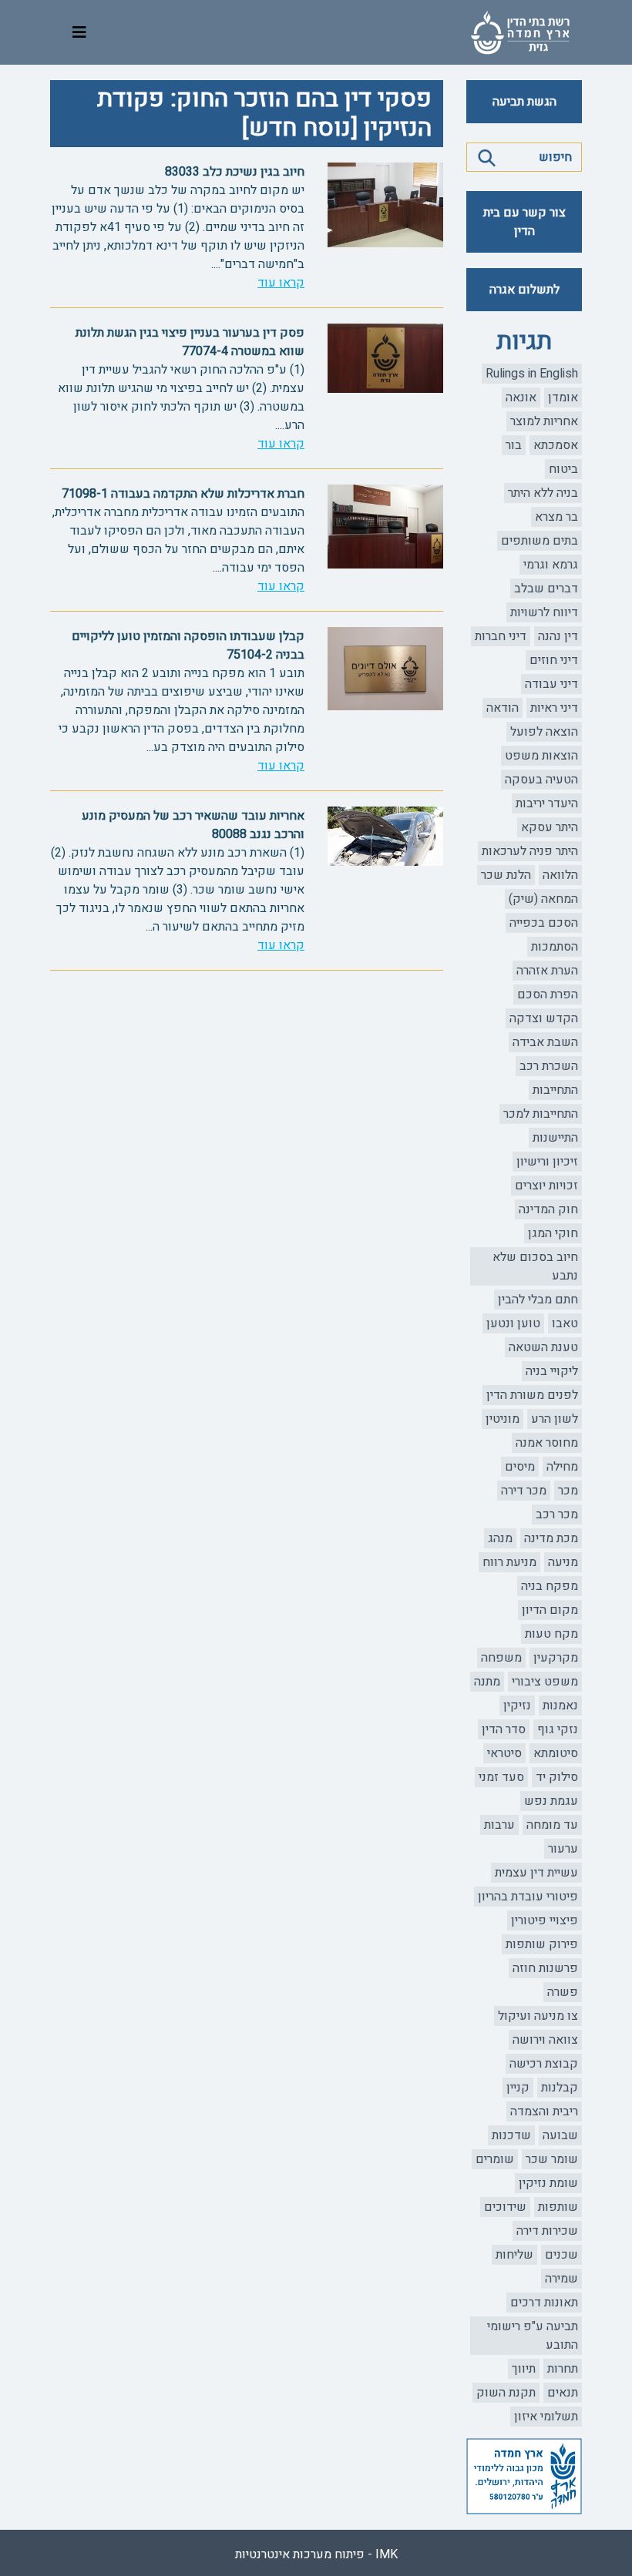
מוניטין (503, 1419)
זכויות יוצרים (546, 1186)
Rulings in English (532, 374)
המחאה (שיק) (543, 899)
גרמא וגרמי (551, 565)
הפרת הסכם (548, 995)
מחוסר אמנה (547, 1443)
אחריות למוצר (544, 421)
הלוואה (560, 875)
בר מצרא (556, 517)
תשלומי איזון (546, 2417)
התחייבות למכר (541, 1114)
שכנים (561, 2255)
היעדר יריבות (547, 803)
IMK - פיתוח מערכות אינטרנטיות (316, 2554)
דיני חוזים (554, 660)
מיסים (520, 1467)
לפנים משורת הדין (532, 1395)
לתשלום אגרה (524, 290)
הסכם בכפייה (544, 923)
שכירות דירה (547, 2231)
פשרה (563, 1992)
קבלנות (560, 2088)
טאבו (565, 1323)
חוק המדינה (548, 1209)
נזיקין (517, 1706)
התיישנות (555, 1138)
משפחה (501, 1658)
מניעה (563, 1562)
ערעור (563, 1849)
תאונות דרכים (544, 2303)
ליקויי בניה (552, 1371)
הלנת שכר (506, 875)
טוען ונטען (513, 1323)
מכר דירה (524, 1491)
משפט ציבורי (545, 1682)
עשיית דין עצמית (536, 1873)
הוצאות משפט (541, 756)
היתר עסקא (550, 827)
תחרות (563, 2369)
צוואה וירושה (545, 2040)
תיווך (524, 2369)
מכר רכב (557, 1514)
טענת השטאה (543, 1347)
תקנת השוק (506, 2393)
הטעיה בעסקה (541, 780)
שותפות (558, 2207)
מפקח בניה (550, 1586)
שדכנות (511, 2135)
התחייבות (555, 1090)
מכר (568, 1491)
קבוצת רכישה (544, 2064)
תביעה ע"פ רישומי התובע (533, 2336)
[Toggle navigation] (79, 33)
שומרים (495, 2159)
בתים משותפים (540, 541)
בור (514, 445)
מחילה (562, 1467)
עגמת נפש (551, 1801)
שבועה (560, 2135)
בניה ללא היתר (543, 493)
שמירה (561, 2279)
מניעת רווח (509, 1562)
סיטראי (504, 1753)
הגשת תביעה (524, 102)
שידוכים (505, 2207)
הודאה (503, 708)
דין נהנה (558, 636)
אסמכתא (556, 445)
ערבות (499, 1825)
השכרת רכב (549, 1066)
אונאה (521, 397)
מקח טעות (551, 1634)
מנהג (500, 1538)
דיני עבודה (551, 684)
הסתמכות (555, 947)
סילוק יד (557, 1777)
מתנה (487, 1682)
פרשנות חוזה (545, 1968)
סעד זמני (501, 1777)
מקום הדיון (550, 1610)
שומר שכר (552, 2159)
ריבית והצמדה (544, 2111)
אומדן (563, 397)
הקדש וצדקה (544, 1018)
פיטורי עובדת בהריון (528, 1897)
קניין (518, 2088)
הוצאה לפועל (544, 732)
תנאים (563, 2393)
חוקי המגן (553, 1233)
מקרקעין (556, 1658)
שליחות (514, 2255)
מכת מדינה (551, 1538)
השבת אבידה (545, 1042)
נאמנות (560, 1706)
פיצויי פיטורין (545, 1920)
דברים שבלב (546, 589)
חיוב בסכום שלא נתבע (535, 1266)
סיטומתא (556, 1753)
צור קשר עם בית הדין (524, 222)
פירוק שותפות (542, 1944)
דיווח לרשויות (544, 612)
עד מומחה (552, 1825)
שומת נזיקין (548, 2183)
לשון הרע (555, 1419)
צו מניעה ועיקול (538, 2016)
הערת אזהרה (547, 971)
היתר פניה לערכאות (530, 851)
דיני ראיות (554, 708)
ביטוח (563, 469)
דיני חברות (501, 636)
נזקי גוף (558, 1729)
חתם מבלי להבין (538, 1300)
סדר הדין (504, 1729)
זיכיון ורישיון (547, 1162)
